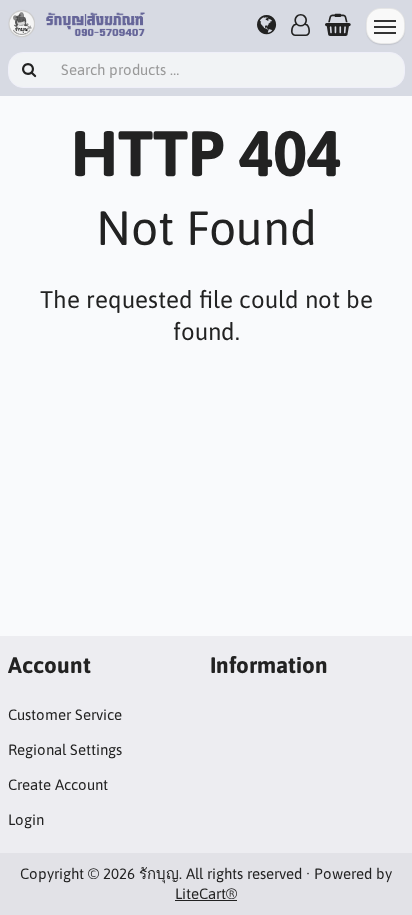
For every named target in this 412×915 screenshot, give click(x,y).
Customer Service (65, 714)
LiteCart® (206, 893)
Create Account (58, 784)
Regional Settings (65, 749)
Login (26, 819)
